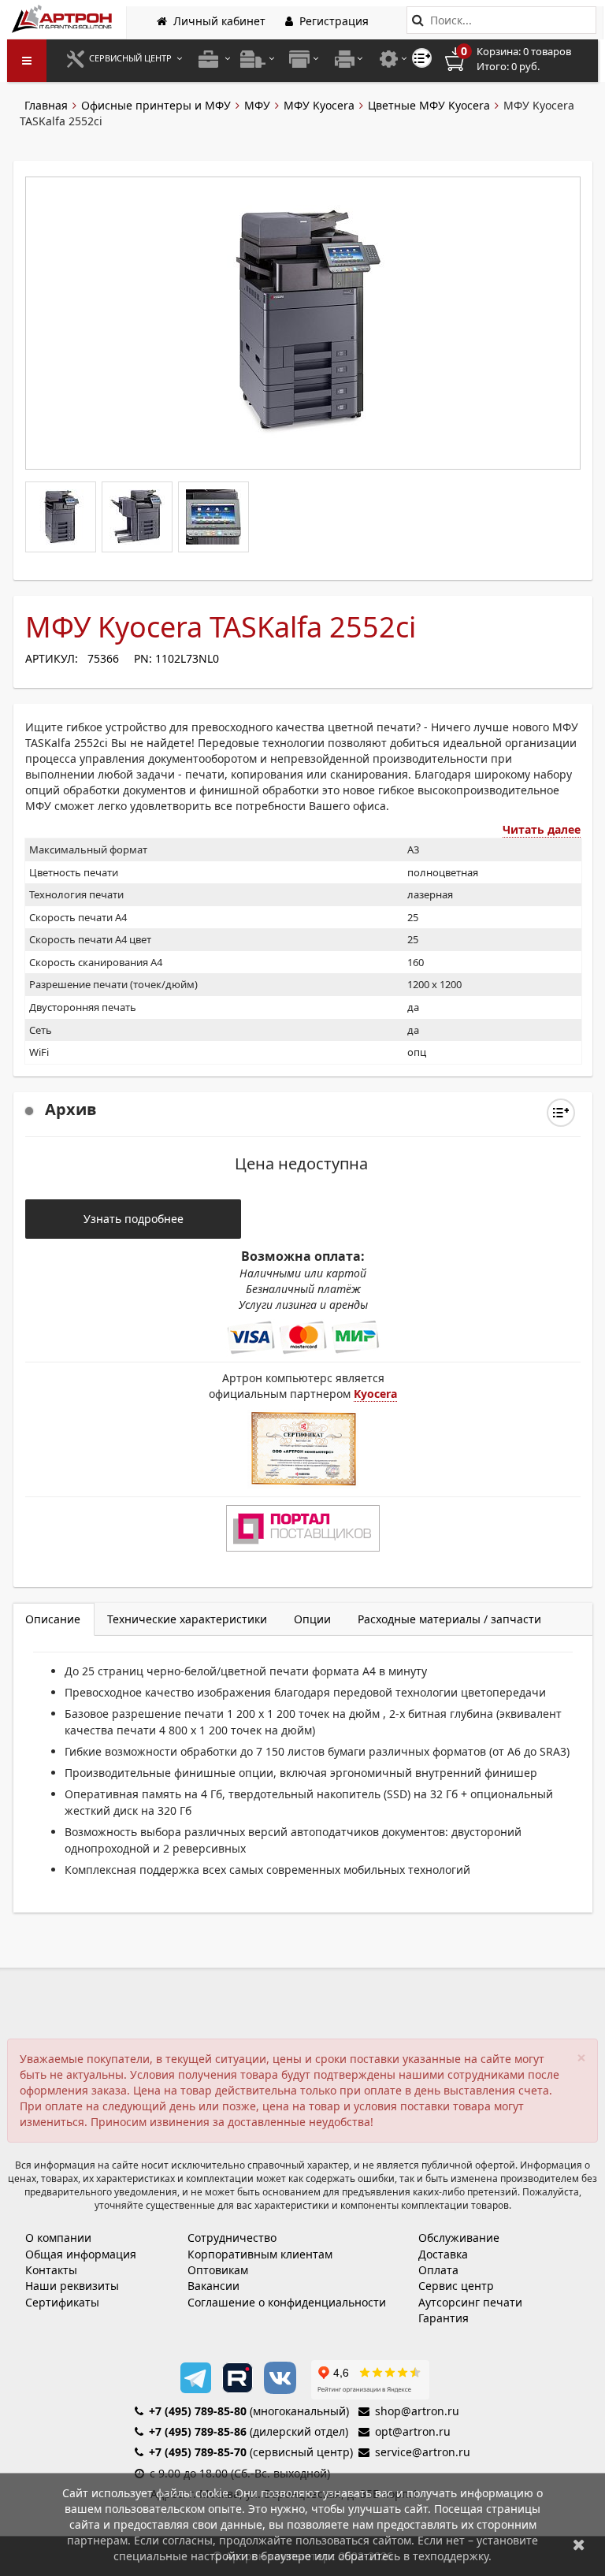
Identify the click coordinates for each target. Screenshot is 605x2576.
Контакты (51, 2270)
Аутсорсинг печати (470, 2302)
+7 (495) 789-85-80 (198, 2411)
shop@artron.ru (417, 2411)
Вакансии (213, 2286)
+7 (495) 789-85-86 (198, 2431)
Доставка (443, 2254)
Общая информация (81, 2254)
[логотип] (63, 19)
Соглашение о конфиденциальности (287, 2302)
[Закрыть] (579, 2544)
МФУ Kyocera (319, 105)
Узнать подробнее (134, 1219)
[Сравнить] (561, 1113)
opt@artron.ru (413, 2431)
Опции (312, 1619)
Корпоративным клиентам (260, 2254)
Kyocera (375, 1394)
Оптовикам (218, 2270)
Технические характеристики (187, 1619)
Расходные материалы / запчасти (449, 1619)
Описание (53, 1619)
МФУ (257, 105)
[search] (418, 20)
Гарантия (444, 2318)
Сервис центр (456, 2286)
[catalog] (27, 61)
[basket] (519, 59)
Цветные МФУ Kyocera (429, 105)
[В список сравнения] (422, 58)
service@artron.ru (423, 2452)
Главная (46, 105)
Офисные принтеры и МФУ (156, 105)
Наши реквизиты (72, 2286)
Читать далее (542, 829)
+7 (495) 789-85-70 (198, 2452)
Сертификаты (62, 2302)
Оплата (438, 2270)
